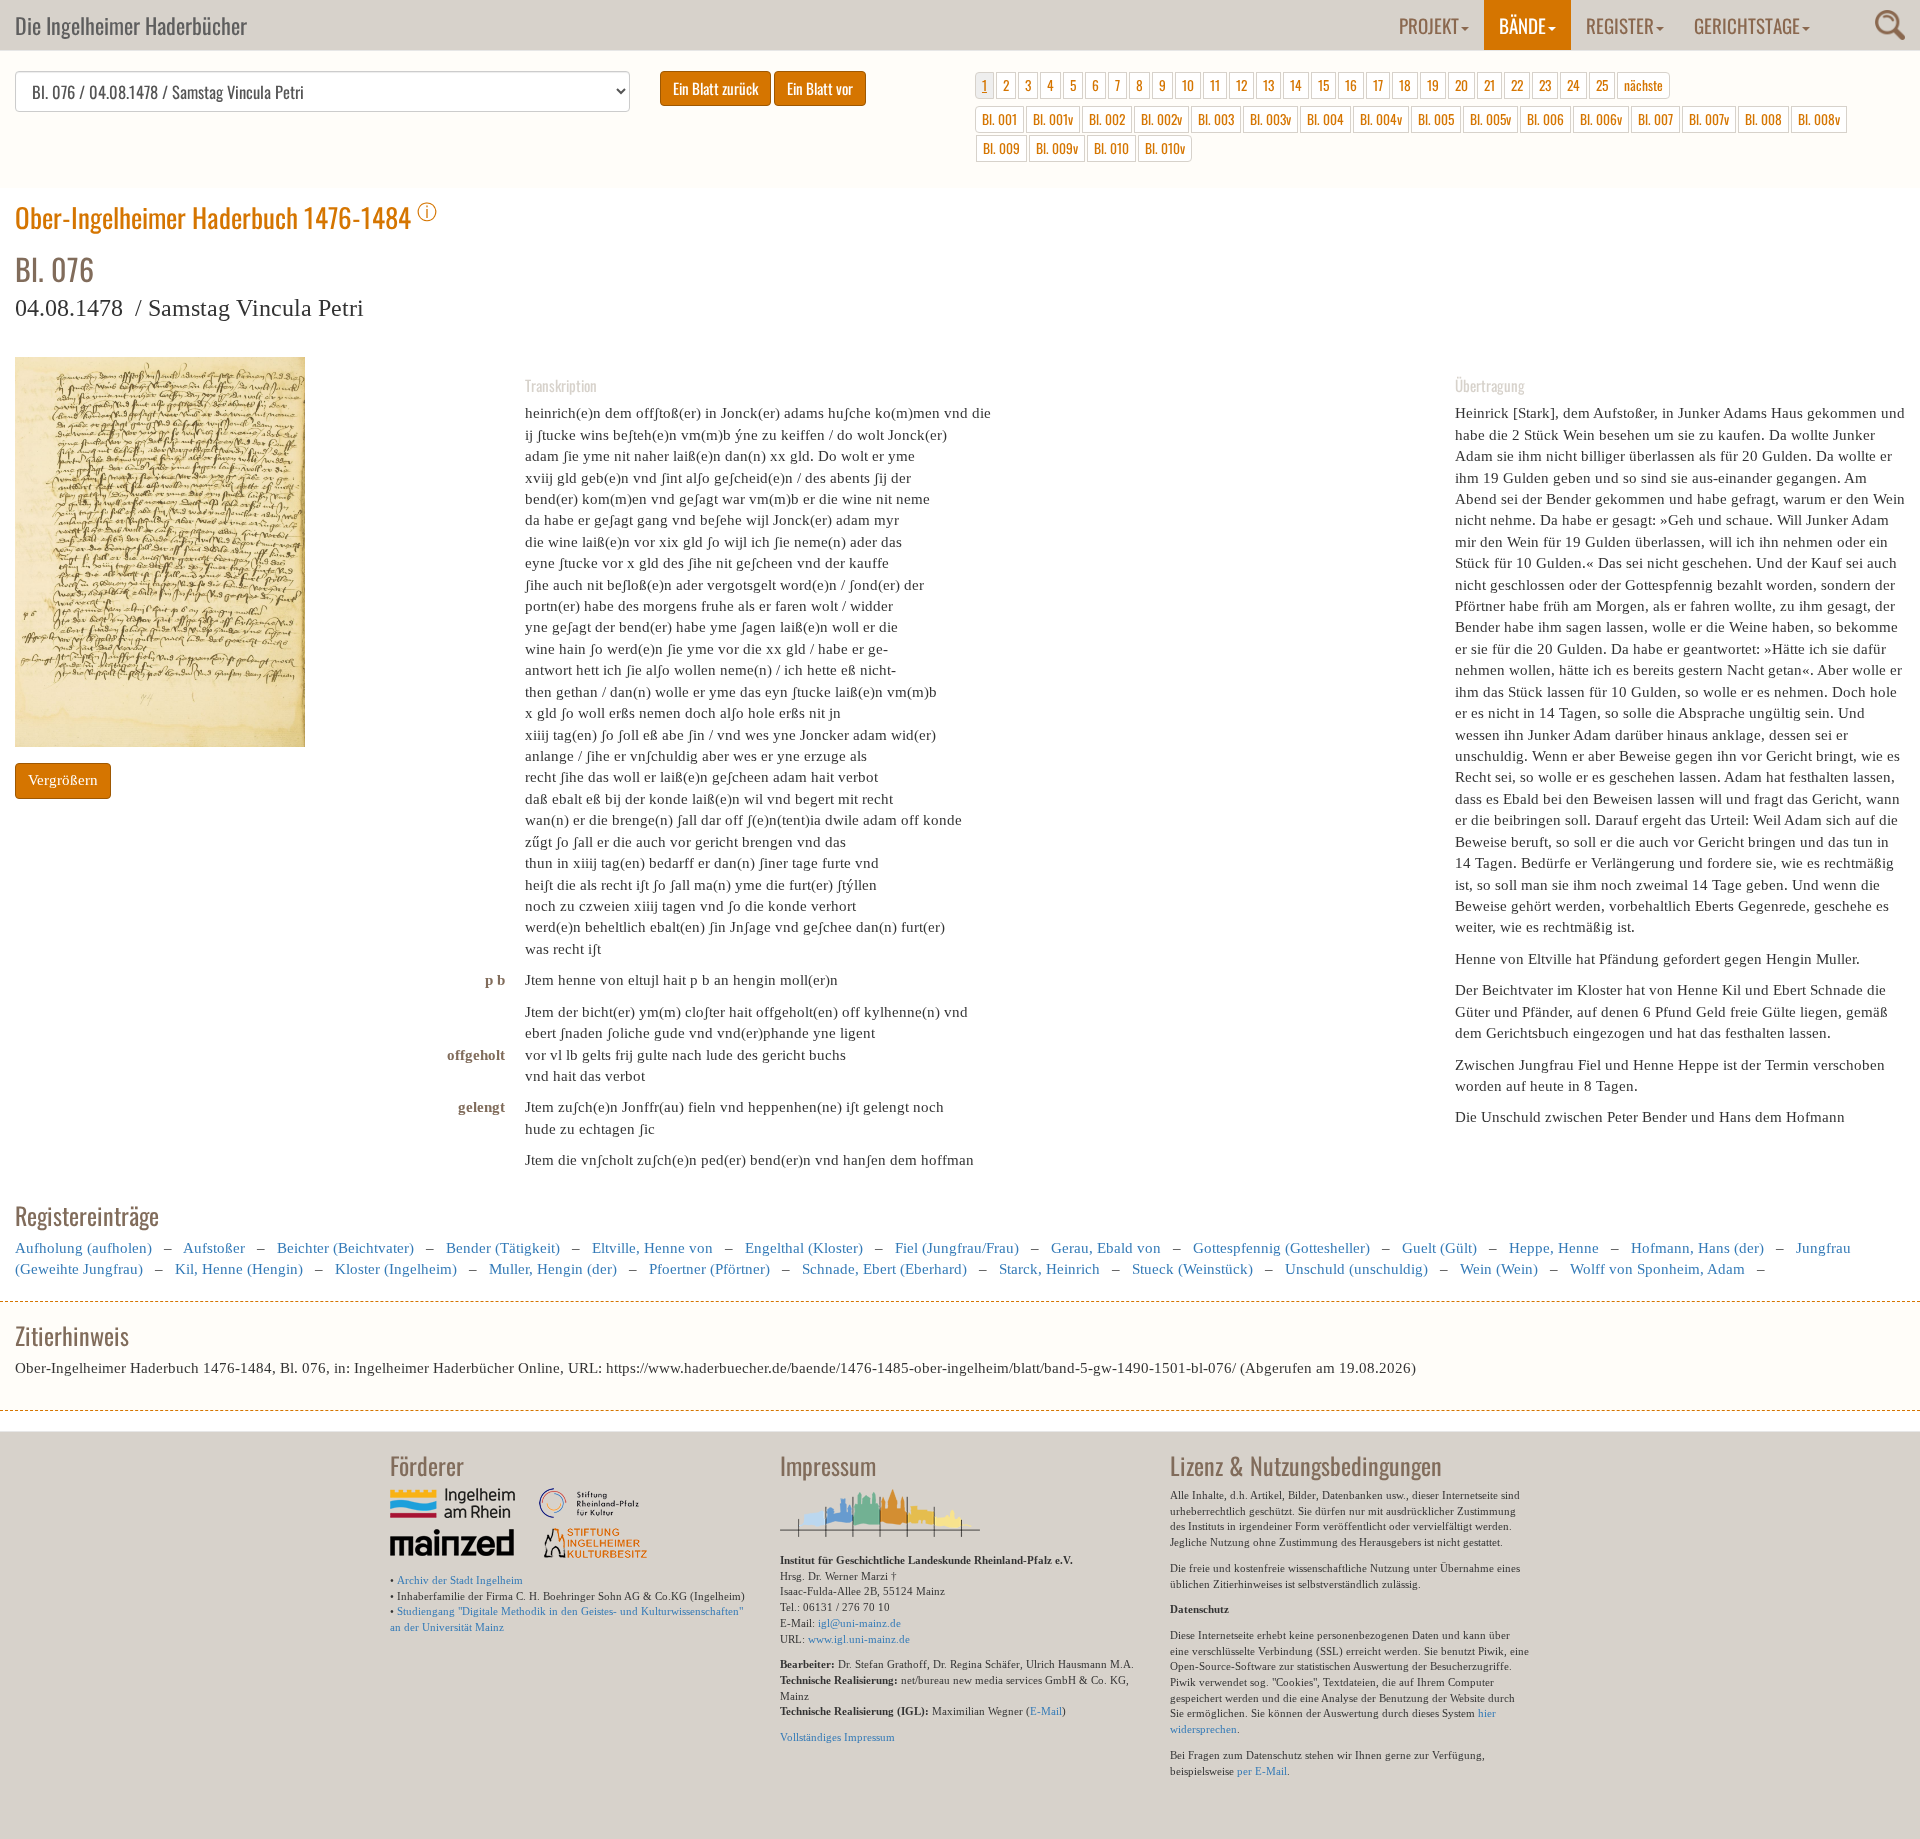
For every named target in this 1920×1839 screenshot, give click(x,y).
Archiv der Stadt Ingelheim (460, 1580)
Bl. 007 (1655, 119)
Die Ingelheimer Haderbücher (131, 25)
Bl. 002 (1107, 119)
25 (1602, 85)
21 (1489, 85)
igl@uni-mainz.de (859, 1623)
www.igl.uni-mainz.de (859, 1639)
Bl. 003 (1216, 119)
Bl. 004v (1381, 119)
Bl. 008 (1763, 119)
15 (1323, 85)
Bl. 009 (1001, 148)
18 (1405, 85)
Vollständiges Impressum (837, 1737)
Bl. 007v (1709, 119)
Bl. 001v (1053, 119)
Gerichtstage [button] (1747, 25)
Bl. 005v (1490, 119)
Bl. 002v (1161, 119)
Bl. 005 (1436, 119)
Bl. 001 (999, 119)
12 (1241, 85)
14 (1296, 85)
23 (1545, 85)
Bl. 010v (1165, 148)
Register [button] (1620, 25)
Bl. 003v (1270, 119)
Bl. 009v (1057, 148)
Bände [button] (1522, 25)
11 (1215, 85)
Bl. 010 (1111, 148)
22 (1517, 85)
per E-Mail (1262, 1771)
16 (1351, 85)
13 (1268, 85)
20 (1461, 85)
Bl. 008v (1819, 119)
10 (1188, 85)
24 (1573, 85)
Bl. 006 (1545, 119)
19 (1433, 85)
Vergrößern (63, 780)
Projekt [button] (1429, 25)
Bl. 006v (1601, 119)
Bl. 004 (1325, 119)
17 (1378, 85)
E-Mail (1046, 1711)
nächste (1643, 85)
